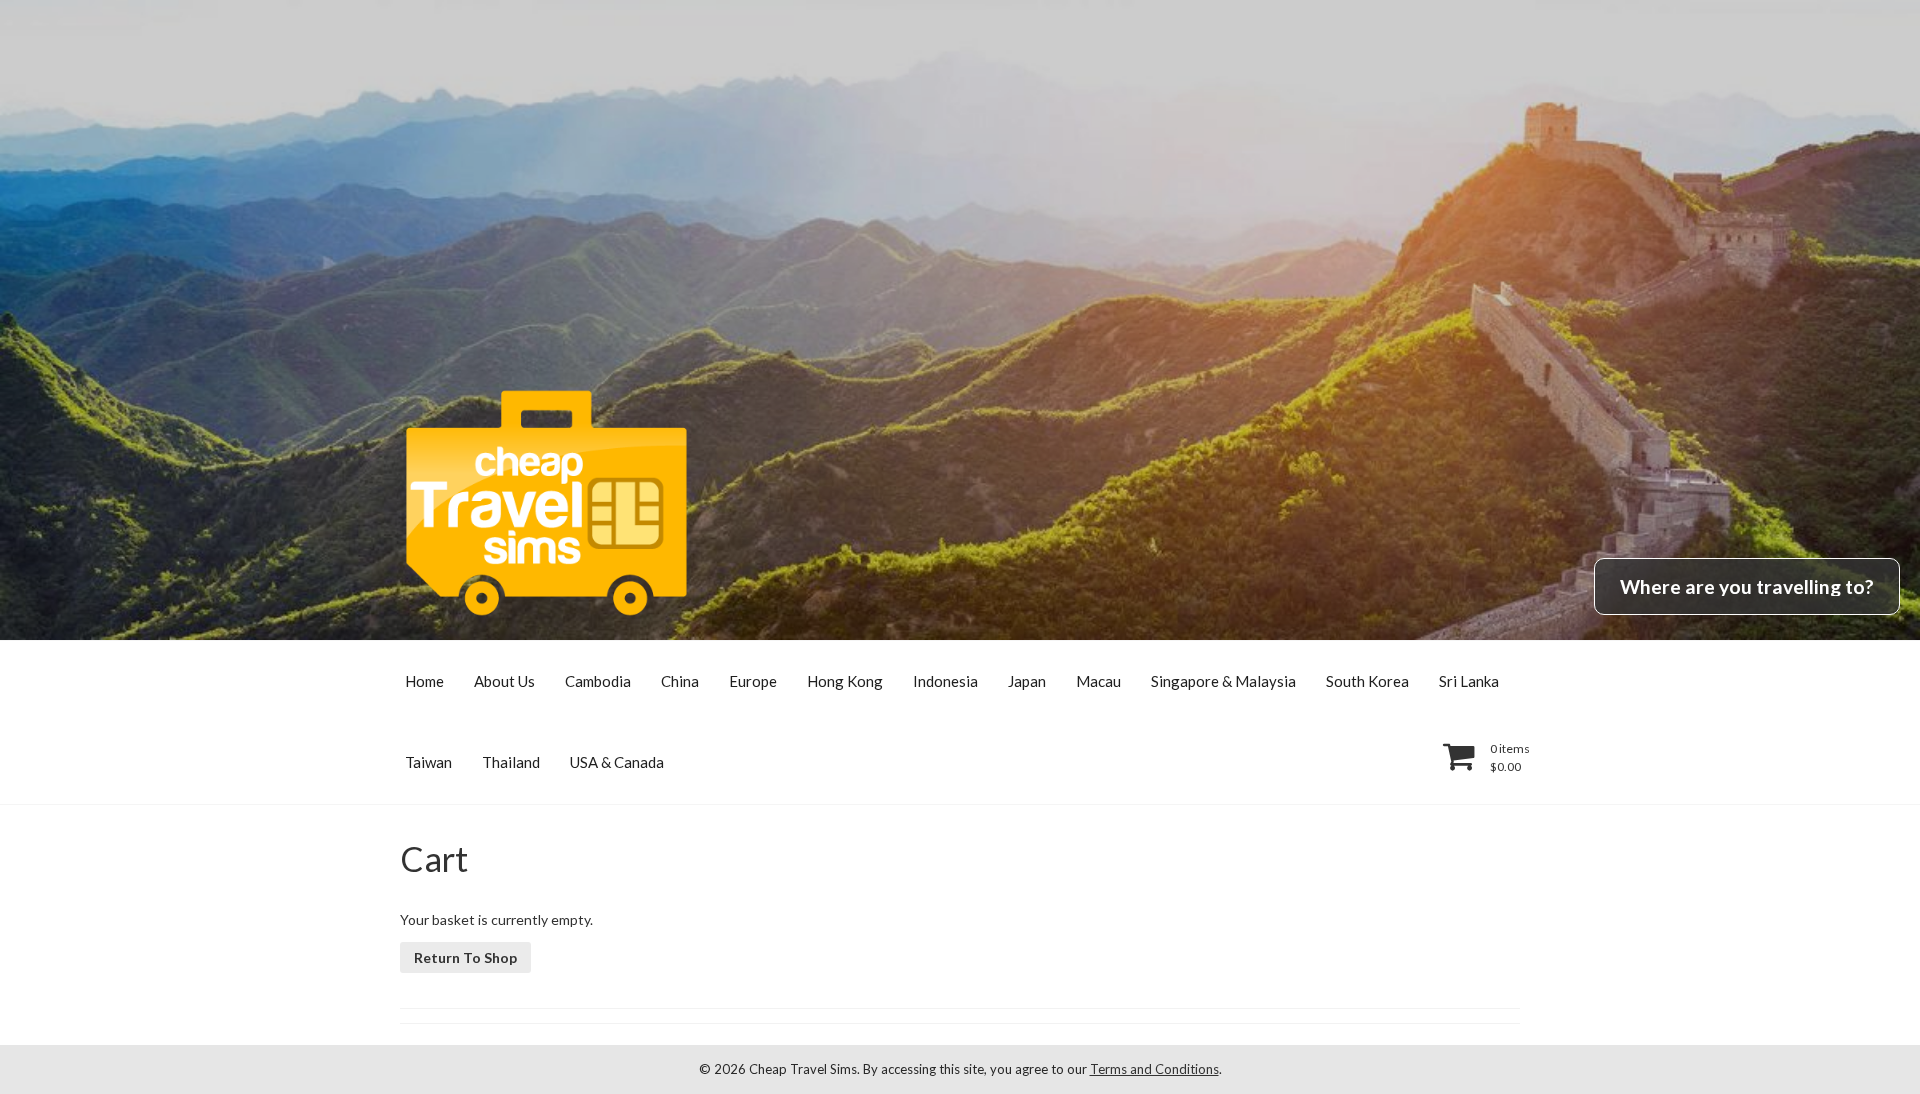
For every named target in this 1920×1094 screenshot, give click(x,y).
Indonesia (945, 681)
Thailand (511, 762)
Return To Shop (465, 957)
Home (424, 681)
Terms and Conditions (1154, 1069)
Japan (1027, 681)
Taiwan (428, 762)
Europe (753, 681)
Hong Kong (845, 681)
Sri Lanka (1469, 681)
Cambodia (598, 681)
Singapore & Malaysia (1223, 681)
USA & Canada (617, 762)
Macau (1098, 681)
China (680, 681)
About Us (504, 681)
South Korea (1367, 681)
